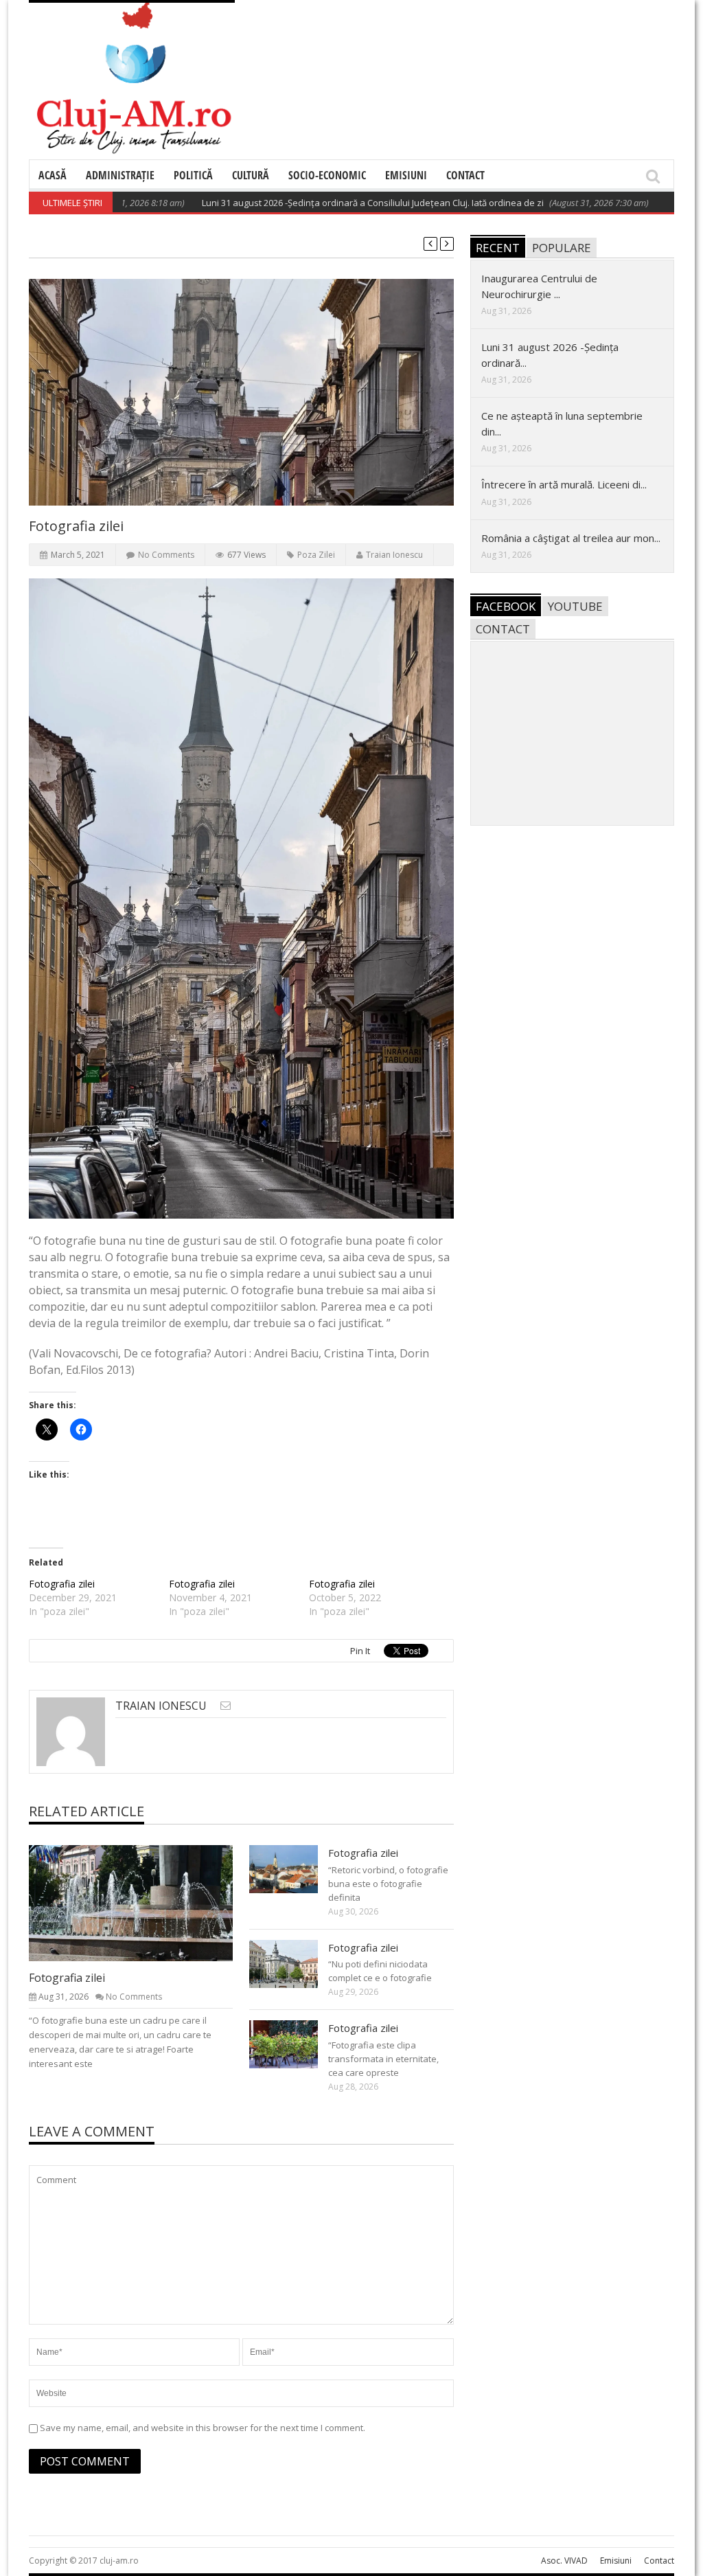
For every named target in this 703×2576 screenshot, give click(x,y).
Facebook (506, 606)
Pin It (360, 1651)
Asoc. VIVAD (564, 2561)
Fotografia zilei (62, 1584)
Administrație (120, 175)
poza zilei (316, 555)
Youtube (575, 606)
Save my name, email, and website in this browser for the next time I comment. (203, 2428)
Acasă (53, 175)
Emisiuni (406, 175)
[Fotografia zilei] (142, 1903)
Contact (465, 175)
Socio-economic (327, 175)
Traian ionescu (394, 555)
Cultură (251, 175)
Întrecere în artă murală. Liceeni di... (564, 484)
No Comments (166, 555)
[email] (226, 1705)
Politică (193, 175)
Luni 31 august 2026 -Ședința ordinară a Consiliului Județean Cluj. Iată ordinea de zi (325, 203)
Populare (562, 248)
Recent (498, 248)
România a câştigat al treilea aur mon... (571, 538)
